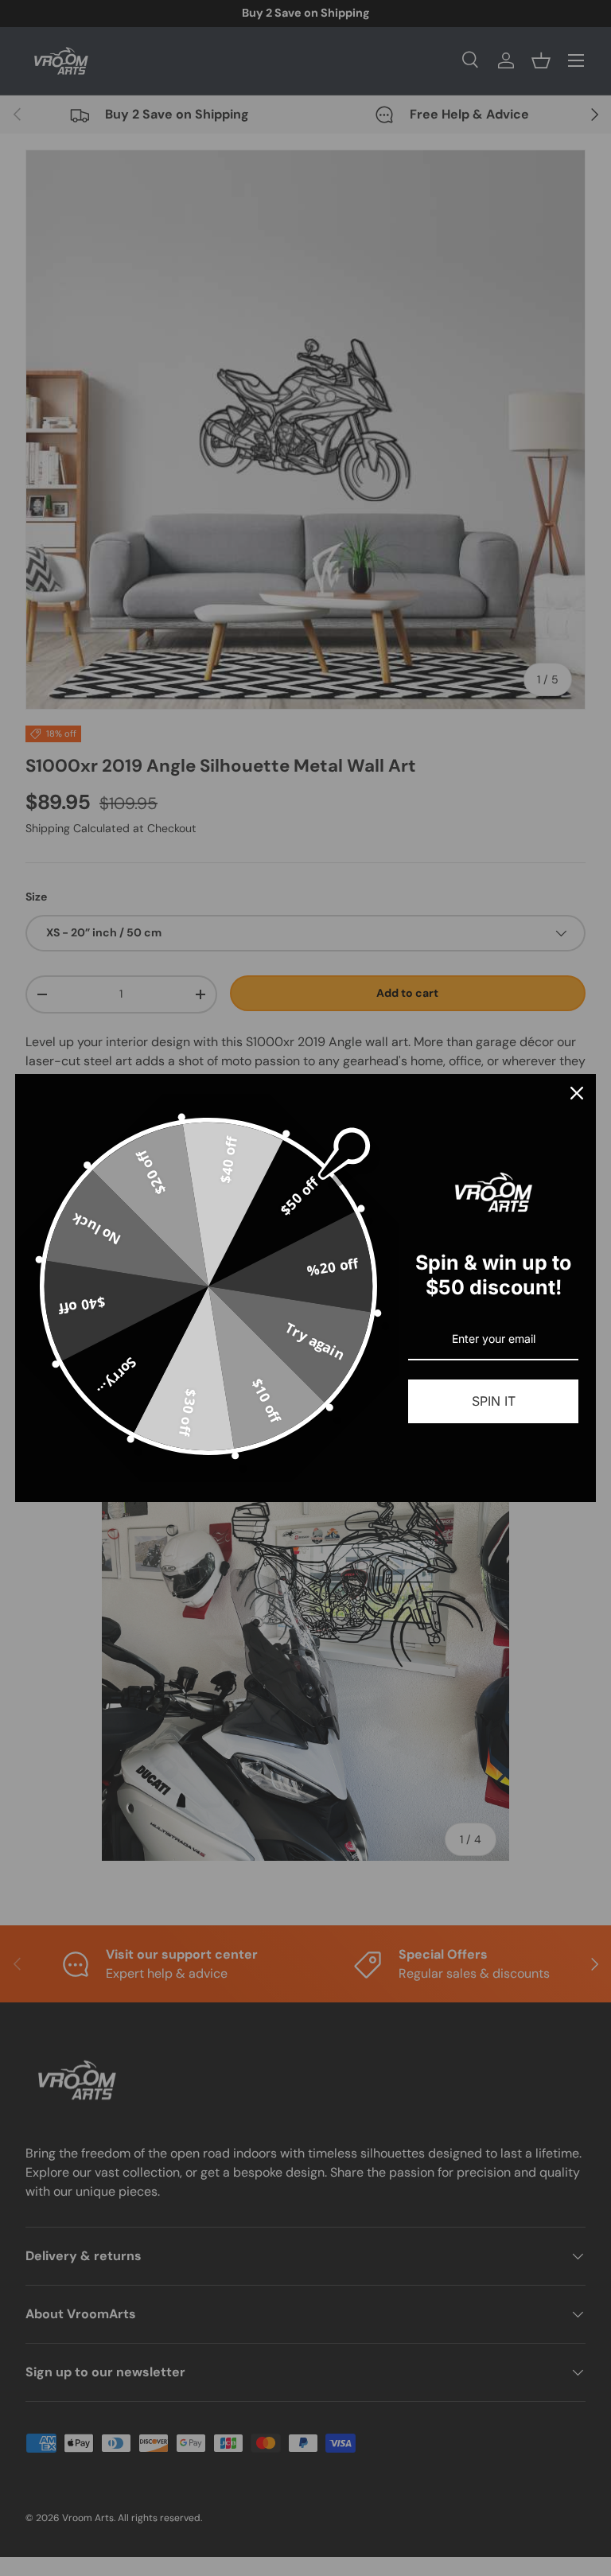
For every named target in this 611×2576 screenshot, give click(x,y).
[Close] (577, 1093)
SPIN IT (494, 1401)
